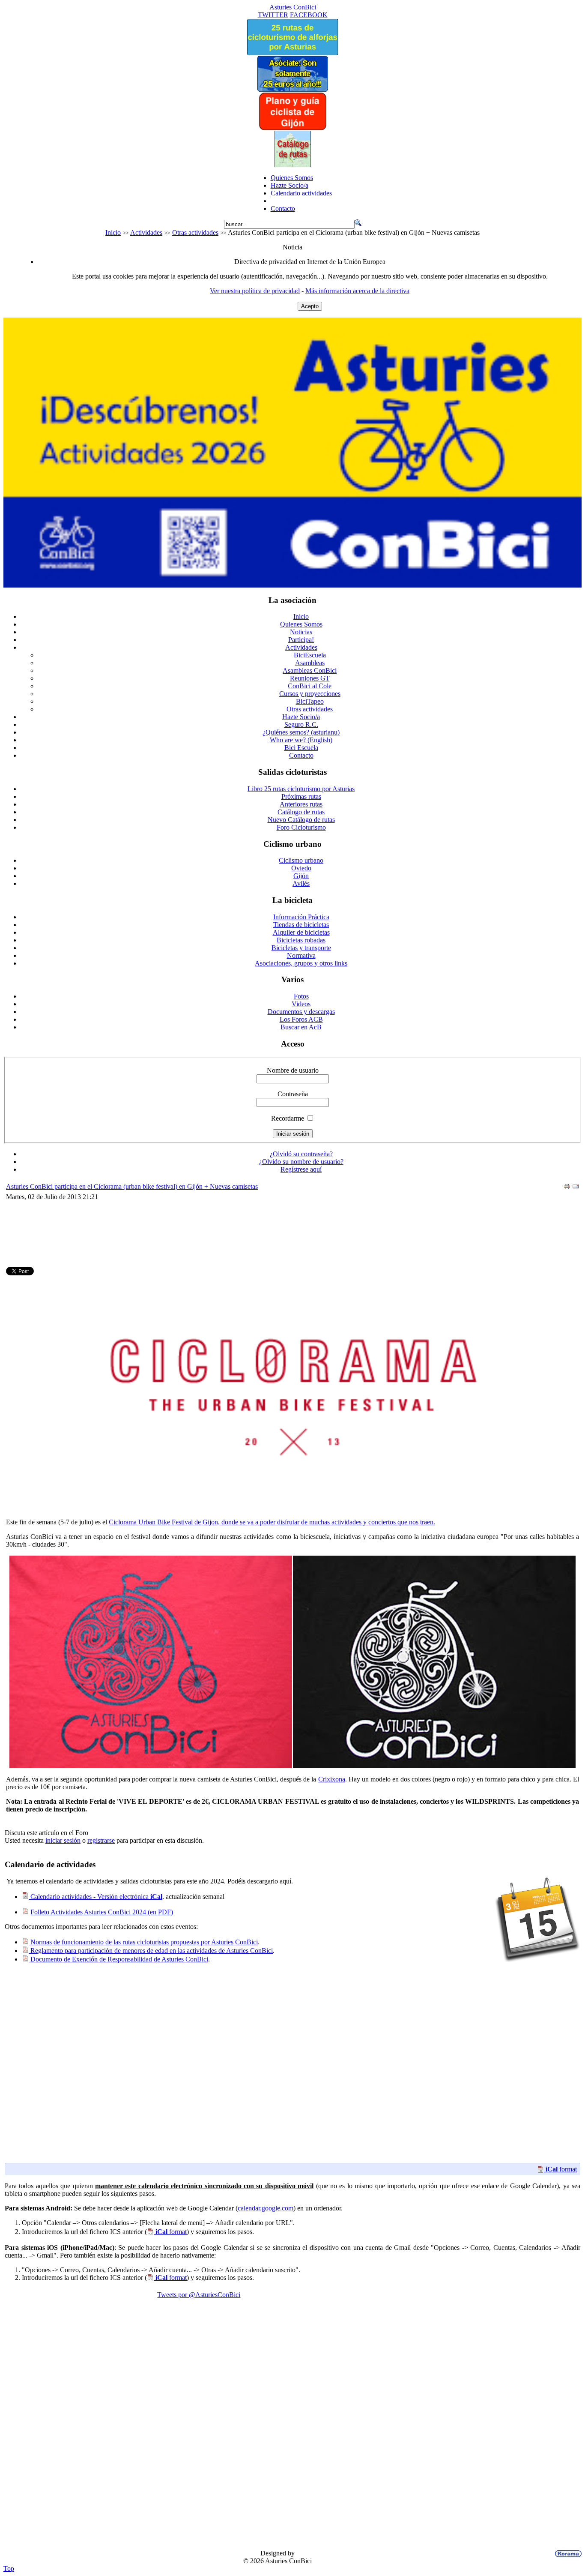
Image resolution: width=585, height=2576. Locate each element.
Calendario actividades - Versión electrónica (96, 1897)
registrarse (101, 1840)
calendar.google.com (266, 2208)
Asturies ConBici (293, 7)
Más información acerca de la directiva (357, 291)
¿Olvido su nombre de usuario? (301, 1162)
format (561, 2169)
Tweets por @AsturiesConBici (199, 2295)
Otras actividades (195, 232)
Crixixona (332, 1779)
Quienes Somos (292, 178)
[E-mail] (576, 1188)
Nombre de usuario (293, 1070)
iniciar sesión (63, 1840)
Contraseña (293, 1094)
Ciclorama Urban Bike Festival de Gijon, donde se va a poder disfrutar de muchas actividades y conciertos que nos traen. (272, 1522)
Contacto (283, 208)
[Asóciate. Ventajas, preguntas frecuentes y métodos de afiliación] (292, 89)
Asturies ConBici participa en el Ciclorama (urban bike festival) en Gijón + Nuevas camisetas (132, 1186)
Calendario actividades (301, 193)
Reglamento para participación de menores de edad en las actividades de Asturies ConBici (151, 1951)
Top (9, 2569)
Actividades (146, 232)
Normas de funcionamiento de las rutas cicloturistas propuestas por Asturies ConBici (143, 1942)
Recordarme (288, 1118)
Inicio (113, 232)
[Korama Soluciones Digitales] (567, 2554)
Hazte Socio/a (290, 185)
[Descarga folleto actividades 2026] (292, 585)
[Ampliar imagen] (151, 1766)
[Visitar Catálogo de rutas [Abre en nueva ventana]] (293, 165)
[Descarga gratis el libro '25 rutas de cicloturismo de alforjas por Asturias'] (292, 53)
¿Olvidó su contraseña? (301, 1154)
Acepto (310, 306)
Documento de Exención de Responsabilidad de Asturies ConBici (118, 1959)
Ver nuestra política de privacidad (255, 291)
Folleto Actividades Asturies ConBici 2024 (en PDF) (102, 1912)
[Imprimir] (567, 1188)
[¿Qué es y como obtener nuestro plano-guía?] (293, 128)
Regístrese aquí (301, 1169)
